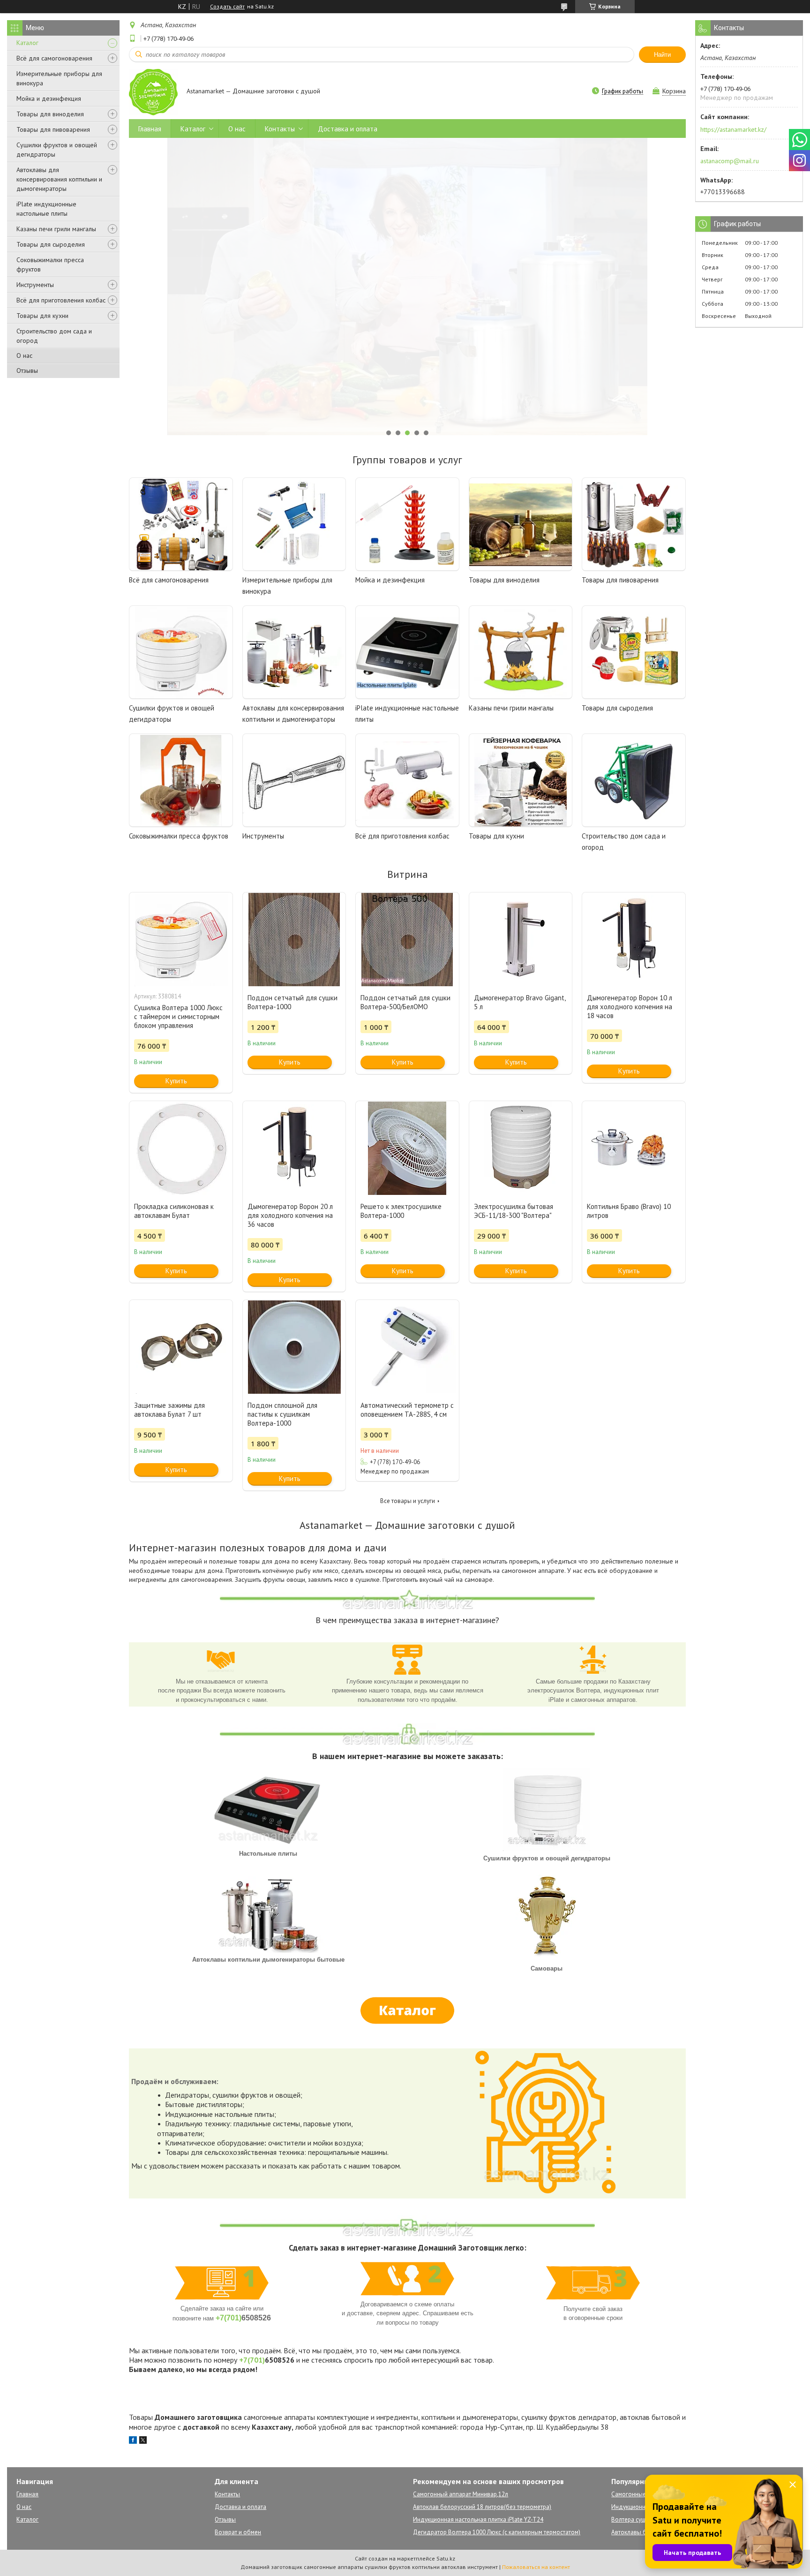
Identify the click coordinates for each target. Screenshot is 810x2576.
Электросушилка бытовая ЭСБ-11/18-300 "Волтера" (514, 1211)
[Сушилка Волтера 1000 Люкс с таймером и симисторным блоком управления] (181, 939)
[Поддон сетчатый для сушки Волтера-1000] (294, 939)
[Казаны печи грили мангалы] (521, 652)
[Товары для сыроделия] (634, 652)
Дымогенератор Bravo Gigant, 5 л (520, 1002)
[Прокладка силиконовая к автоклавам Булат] (181, 1148)
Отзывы (27, 370)
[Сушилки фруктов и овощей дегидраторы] (181, 652)
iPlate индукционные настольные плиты (46, 209)
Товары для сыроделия (51, 244)
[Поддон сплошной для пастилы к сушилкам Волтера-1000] (294, 1347)
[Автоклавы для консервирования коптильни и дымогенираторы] (294, 652)
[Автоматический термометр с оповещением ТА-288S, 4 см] (407, 1347)
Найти (662, 55)
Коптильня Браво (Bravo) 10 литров (629, 1211)
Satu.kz (446, 2558)
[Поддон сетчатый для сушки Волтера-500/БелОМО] (407, 939)
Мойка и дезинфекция (49, 98)
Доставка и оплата (348, 129)
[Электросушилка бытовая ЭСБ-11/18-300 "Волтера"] (521, 1148)
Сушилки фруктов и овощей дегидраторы (57, 150)
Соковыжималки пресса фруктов (50, 264)
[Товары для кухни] (521, 780)
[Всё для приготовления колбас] (407, 780)
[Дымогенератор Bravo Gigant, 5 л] (521, 939)
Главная (150, 129)
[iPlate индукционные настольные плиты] (407, 652)
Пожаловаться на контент (536, 2567)
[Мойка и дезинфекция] (407, 524)
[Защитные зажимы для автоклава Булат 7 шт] (181, 1347)
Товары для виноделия (50, 114)
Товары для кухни (42, 316)
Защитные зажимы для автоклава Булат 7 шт (169, 1410)
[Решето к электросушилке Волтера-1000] (407, 1148)
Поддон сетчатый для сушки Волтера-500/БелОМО (405, 1002)
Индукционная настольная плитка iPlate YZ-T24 (478, 2519)
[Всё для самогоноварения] (181, 524)
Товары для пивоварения (53, 129)
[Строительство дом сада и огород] (634, 780)
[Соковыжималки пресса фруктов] (181, 780)
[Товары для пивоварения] (634, 524)
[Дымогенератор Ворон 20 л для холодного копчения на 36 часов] (294, 1148)
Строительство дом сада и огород (54, 336)
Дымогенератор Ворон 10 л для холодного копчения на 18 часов (630, 1007)
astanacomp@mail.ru (730, 161)
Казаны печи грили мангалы (56, 229)
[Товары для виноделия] (521, 524)
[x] (143, 2441)
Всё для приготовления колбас (61, 300)
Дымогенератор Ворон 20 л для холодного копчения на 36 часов (290, 1215)
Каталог (27, 43)
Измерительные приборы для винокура (59, 78)
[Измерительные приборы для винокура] (294, 524)
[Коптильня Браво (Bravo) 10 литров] (634, 1148)
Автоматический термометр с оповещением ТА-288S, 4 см (407, 1410)
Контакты (280, 129)
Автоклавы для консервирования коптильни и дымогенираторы (59, 179)
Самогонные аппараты (642, 2494)
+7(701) (229, 2318)
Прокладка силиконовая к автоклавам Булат (174, 1211)
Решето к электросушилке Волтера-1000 (401, 1211)
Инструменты (35, 285)
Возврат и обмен (238, 2532)
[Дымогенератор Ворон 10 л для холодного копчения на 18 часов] (634, 939)
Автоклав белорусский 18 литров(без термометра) (482, 2507)
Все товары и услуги (408, 1501)
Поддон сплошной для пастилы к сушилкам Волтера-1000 (282, 1414)
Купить (176, 1081)
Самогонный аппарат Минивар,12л (461, 2494)
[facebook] (133, 2441)
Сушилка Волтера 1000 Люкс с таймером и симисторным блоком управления (178, 1016)
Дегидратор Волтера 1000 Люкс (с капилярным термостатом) (497, 2532)
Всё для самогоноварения (54, 58)
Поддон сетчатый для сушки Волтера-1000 (292, 1002)
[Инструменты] (294, 780)
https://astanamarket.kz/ (733, 129)
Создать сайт (227, 7)
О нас (24, 355)
